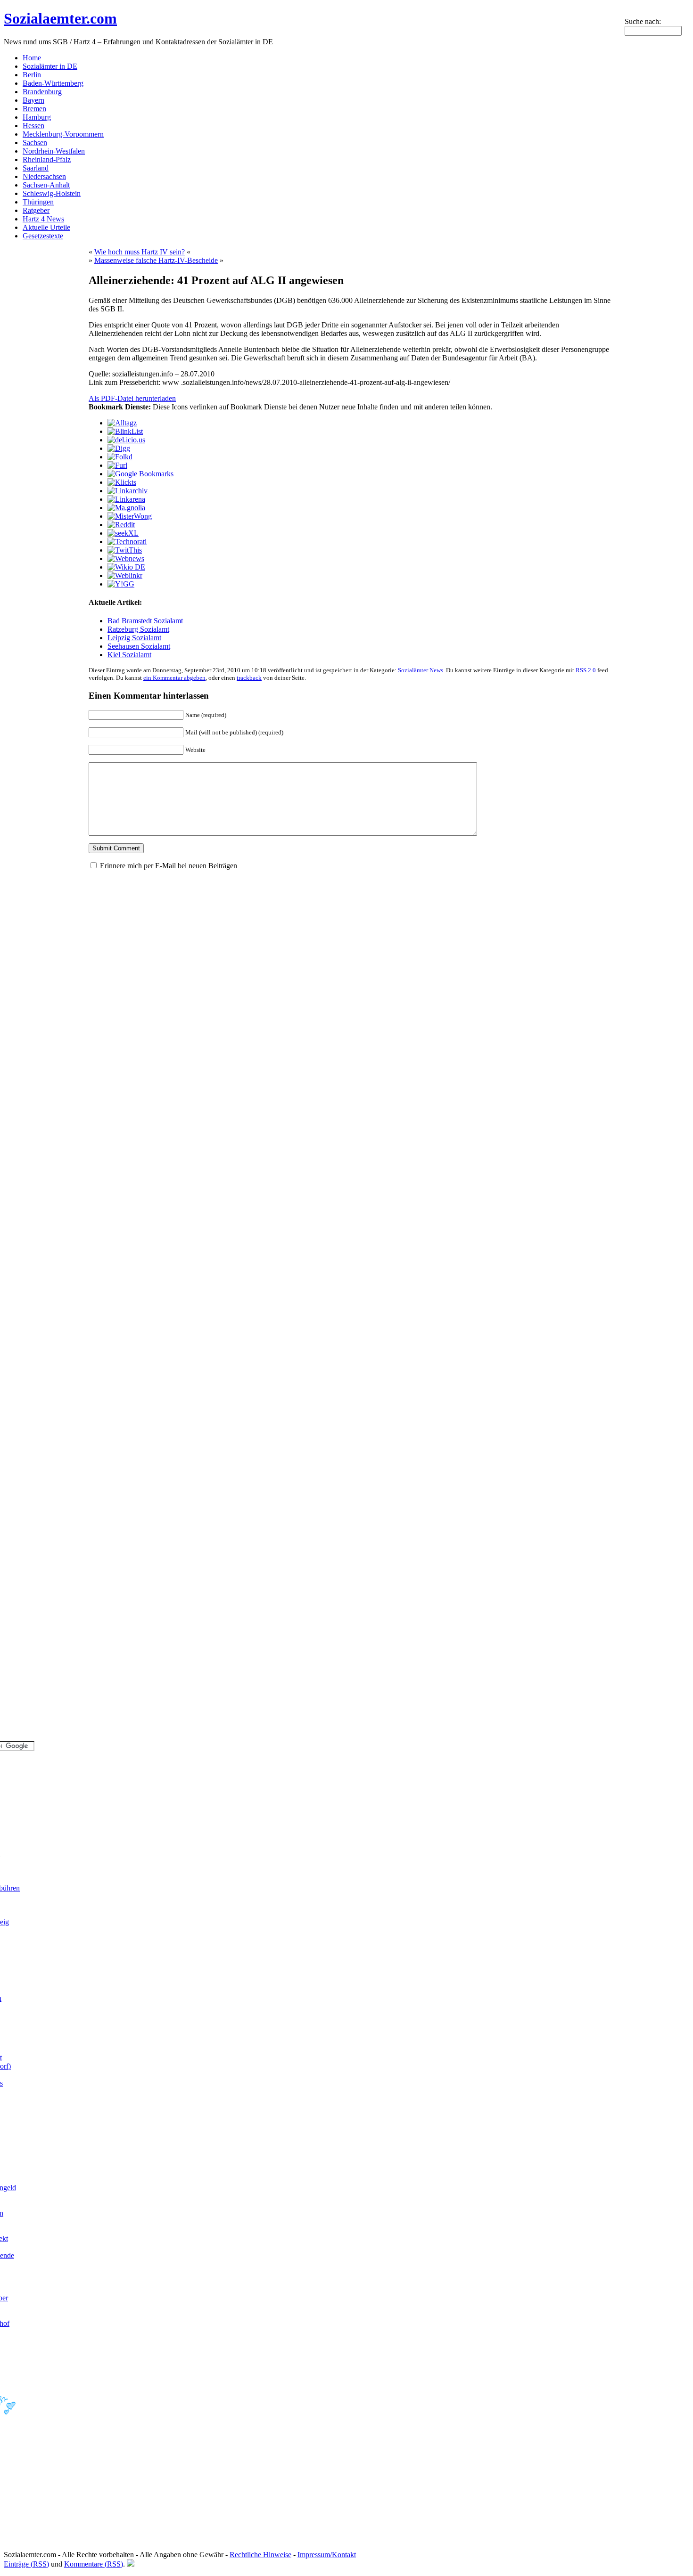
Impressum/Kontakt (327, 2555)
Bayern (33, 100)
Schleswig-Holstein (52, 193)
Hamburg (37, 117)
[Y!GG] (121, 584)
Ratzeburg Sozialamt (138, 629)
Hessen (33, 126)
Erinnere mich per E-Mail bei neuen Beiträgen (169, 866)
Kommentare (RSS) (94, 2564)
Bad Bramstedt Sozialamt (145, 621)
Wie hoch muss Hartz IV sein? (140, 252)
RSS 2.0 (586, 670)
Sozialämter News (421, 670)
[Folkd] (120, 457)
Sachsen (35, 143)
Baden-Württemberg (53, 83)
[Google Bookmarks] (140, 474)
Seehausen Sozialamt (139, 646)
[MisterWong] (130, 516)
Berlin (32, 75)
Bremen (34, 109)
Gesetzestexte (43, 236)
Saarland (36, 168)
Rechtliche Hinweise (260, 2555)
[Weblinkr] (125, 575)
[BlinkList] (125, 431)
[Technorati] (127, 542)
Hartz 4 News (43, 219)
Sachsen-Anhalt (46, 185)
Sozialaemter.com (60, 18)
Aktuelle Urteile (46, 227)
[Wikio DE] (126, 567)
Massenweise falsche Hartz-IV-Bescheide (156, 260)
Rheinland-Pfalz (47, 159)
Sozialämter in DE (50, 66)
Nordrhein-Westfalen (54, 151)
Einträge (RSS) (26, 2564)
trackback (249, 678)
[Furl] (117, 465)
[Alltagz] (122, 423)
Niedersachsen (44, 176)
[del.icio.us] (126, 440)
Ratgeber (36, 210)
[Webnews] (126, 558)
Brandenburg (42, 92)
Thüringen (38, 202)
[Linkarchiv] (128, 491)
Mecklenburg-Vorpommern (63, 134)
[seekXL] (123, 533)
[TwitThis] (125, 550)
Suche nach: (643, 21)
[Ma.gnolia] (126, 508)
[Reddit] (121, 525)
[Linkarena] (126, 499)
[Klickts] (122, 482)
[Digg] (119, 448)
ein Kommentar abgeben (174, 678)
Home (32, 58)
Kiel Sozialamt (129, 655)
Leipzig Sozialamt (134, 638)
